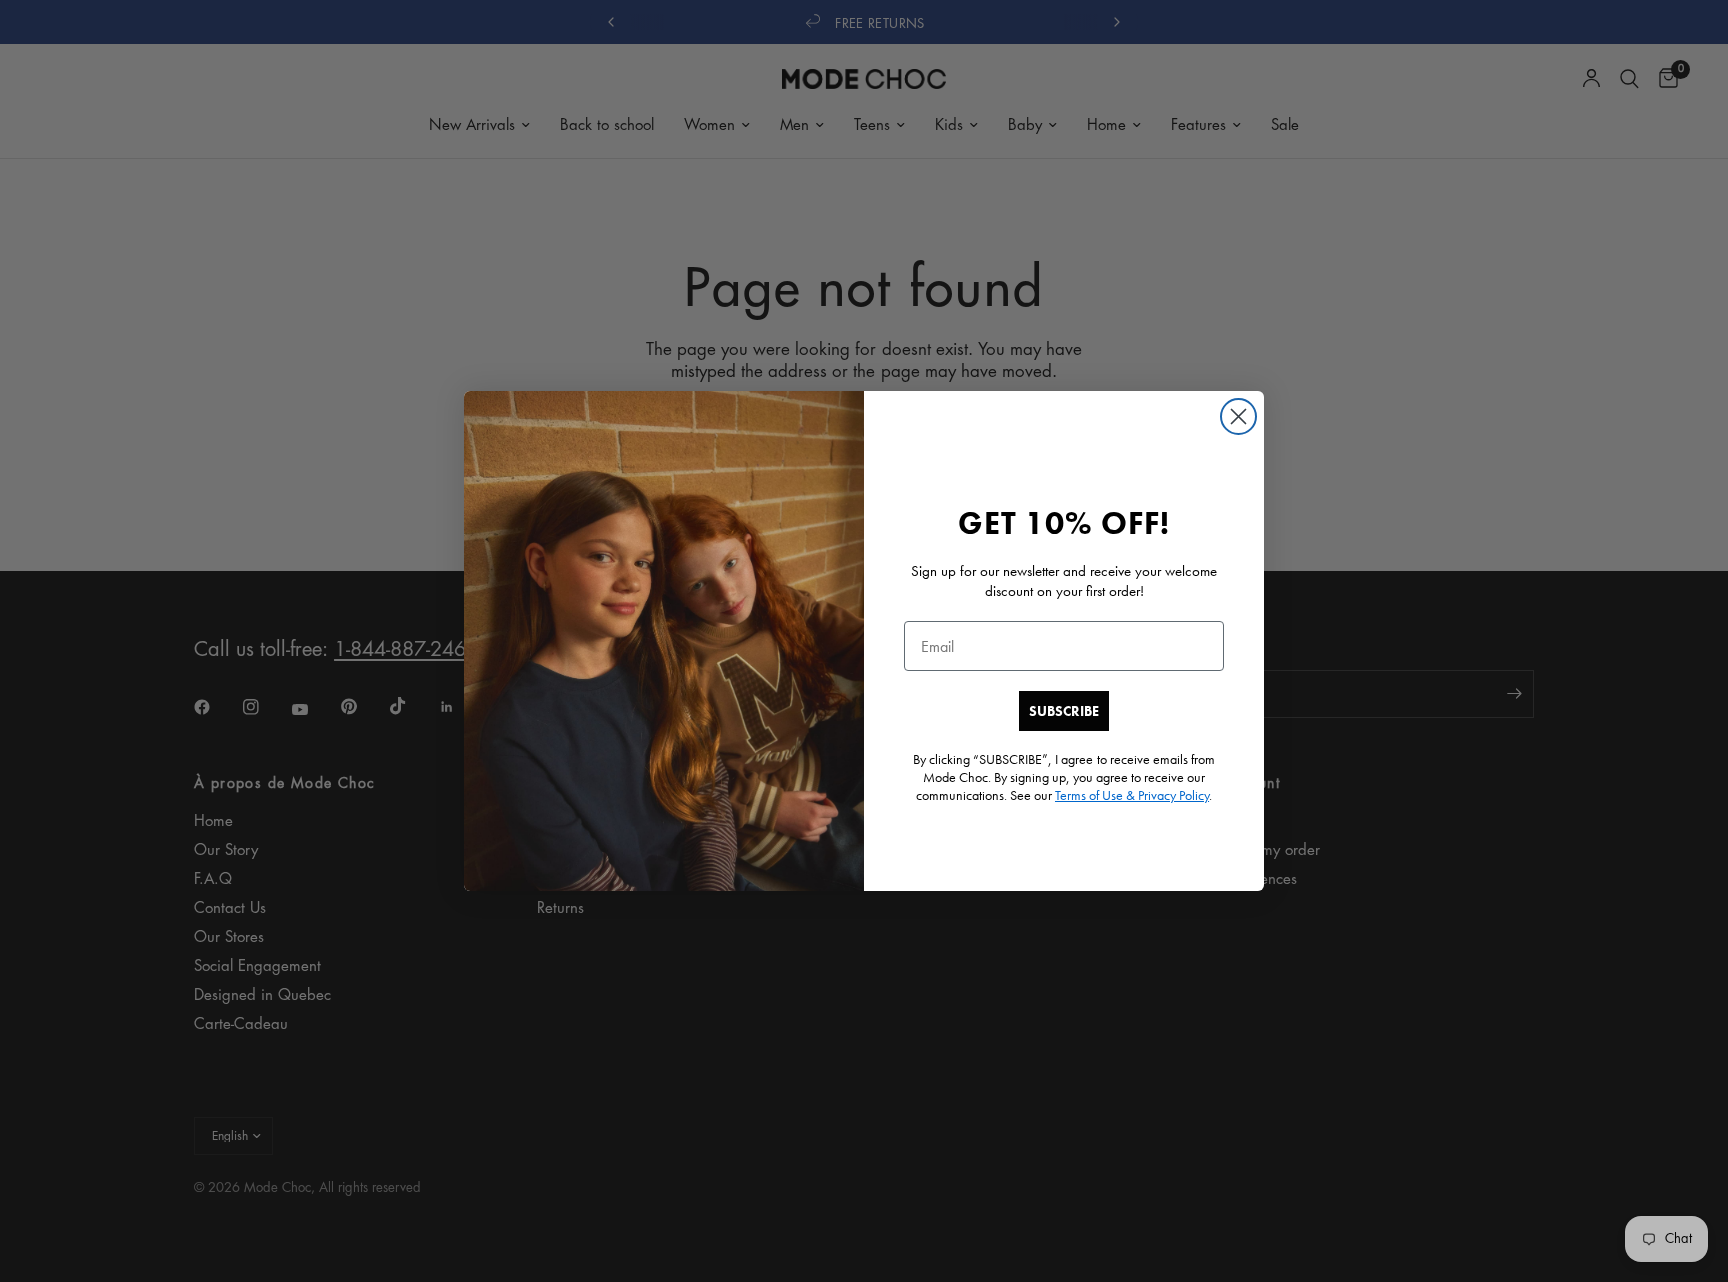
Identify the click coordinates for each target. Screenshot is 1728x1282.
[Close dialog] (1238, 416)
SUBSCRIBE (1064, 711)
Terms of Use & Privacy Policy (1132, 795)
